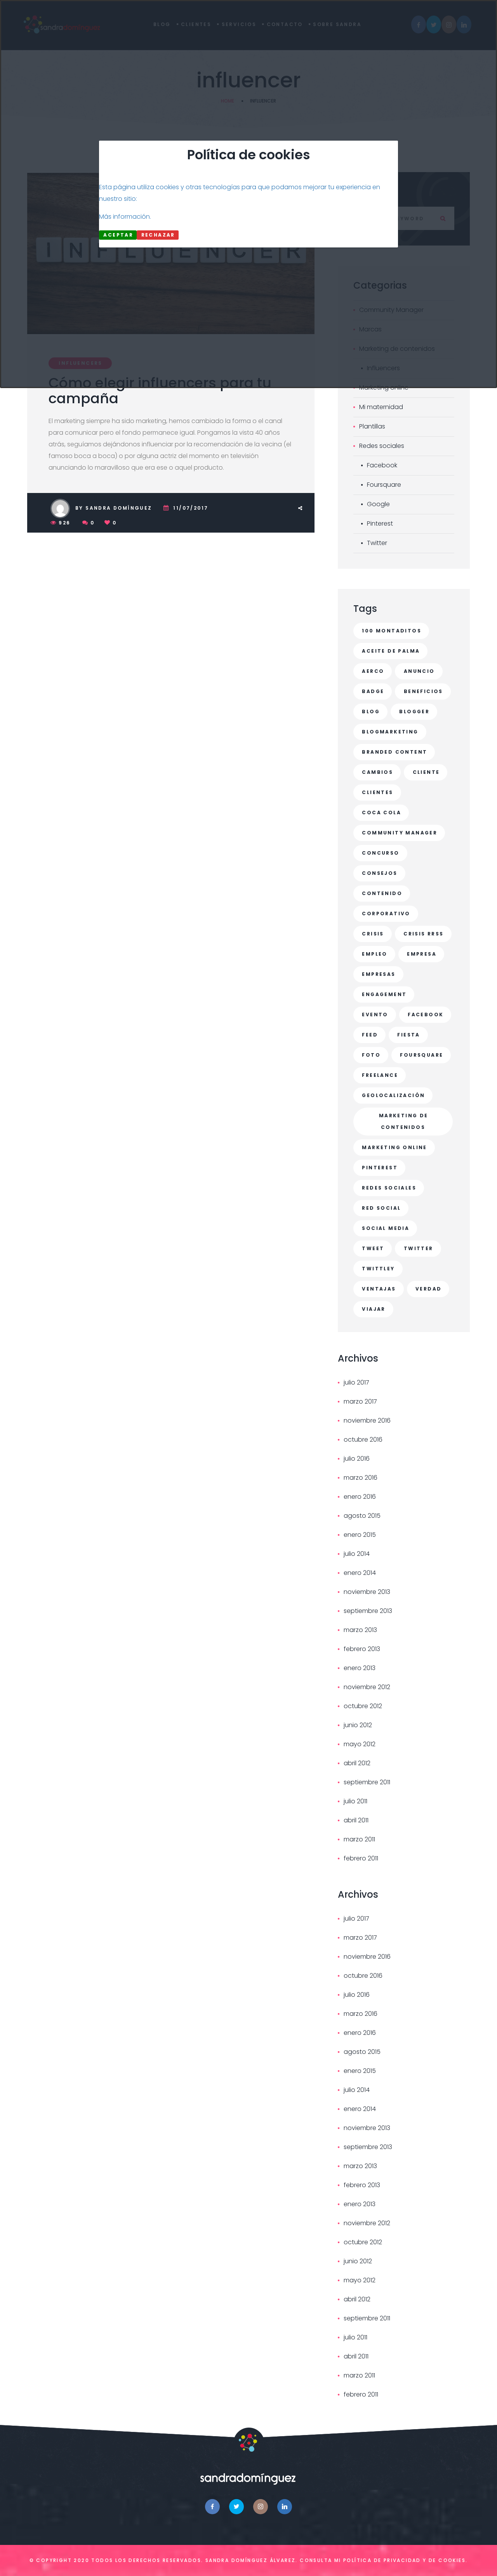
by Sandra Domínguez (114, 508)
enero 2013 (360, 1668)
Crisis (373, 934)
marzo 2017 (360, 1401)
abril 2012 (357, 1763)
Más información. (125, 217)
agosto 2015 (362, 1516)
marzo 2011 (359, 1839)
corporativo (386, 914)
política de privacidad (382, 2560)
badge (373, 691)
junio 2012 (358, 1725)
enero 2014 (360, 1573)
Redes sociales (382, 446)
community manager (400, 833)
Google (378, 504)
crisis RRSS (423, 934)
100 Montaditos (392, 631)
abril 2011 (356, 1820)
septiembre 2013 (368, 1611)
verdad (428, 1289)
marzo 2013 (360, 1630)
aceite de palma (391, 651)
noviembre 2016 (367, 1420)
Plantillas (372, 426)
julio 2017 (356, 1382)
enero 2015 (360, 1535)
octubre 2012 (363, 1706)
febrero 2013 (362, 1649)
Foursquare (384, 485)
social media (386, 1228)
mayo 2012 (360, 1744)
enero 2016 (360, 1497)
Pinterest (380, 523)
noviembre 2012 (367, 1687)
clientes (377, 792)
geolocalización (393, 1095)
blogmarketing (390, 732)
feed (370, 1035)
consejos (380, 873)
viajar (374, 1309)
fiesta (408, 1035)
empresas (379, 974)
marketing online (394, 1147)
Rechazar (158, 235)
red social (381, 1208)
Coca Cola (381, 813)
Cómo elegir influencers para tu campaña (160, 391)
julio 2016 (357, 1459)
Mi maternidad (381, 407)
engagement (384, 994)
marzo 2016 (361, 1478)
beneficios (423, 691)
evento (375, 1015)
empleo (374, 954)
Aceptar (118, 235)
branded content (394, 752)
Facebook (382, 465)
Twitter (377, 543)
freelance (380, 1075)
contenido (382, 893)
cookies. (453, 2560)
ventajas (379, 1289)
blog (371, 711)
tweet (373, 1248)
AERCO (373, 671)
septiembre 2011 (367, 1782)
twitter (419, 1248)
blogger (414, 711)
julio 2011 (355, 1801)
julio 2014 (357, 1554)
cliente (426, 772)
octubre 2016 (363, 1440)
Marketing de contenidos (404, 1121)
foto (371, 1055)
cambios (377, 772)
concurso (381, 853)
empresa (422, 954)
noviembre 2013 (367, 1592)
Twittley (378, 1269)
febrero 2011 (361, 1858)
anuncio (419, 671)
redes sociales (389, 1188)
